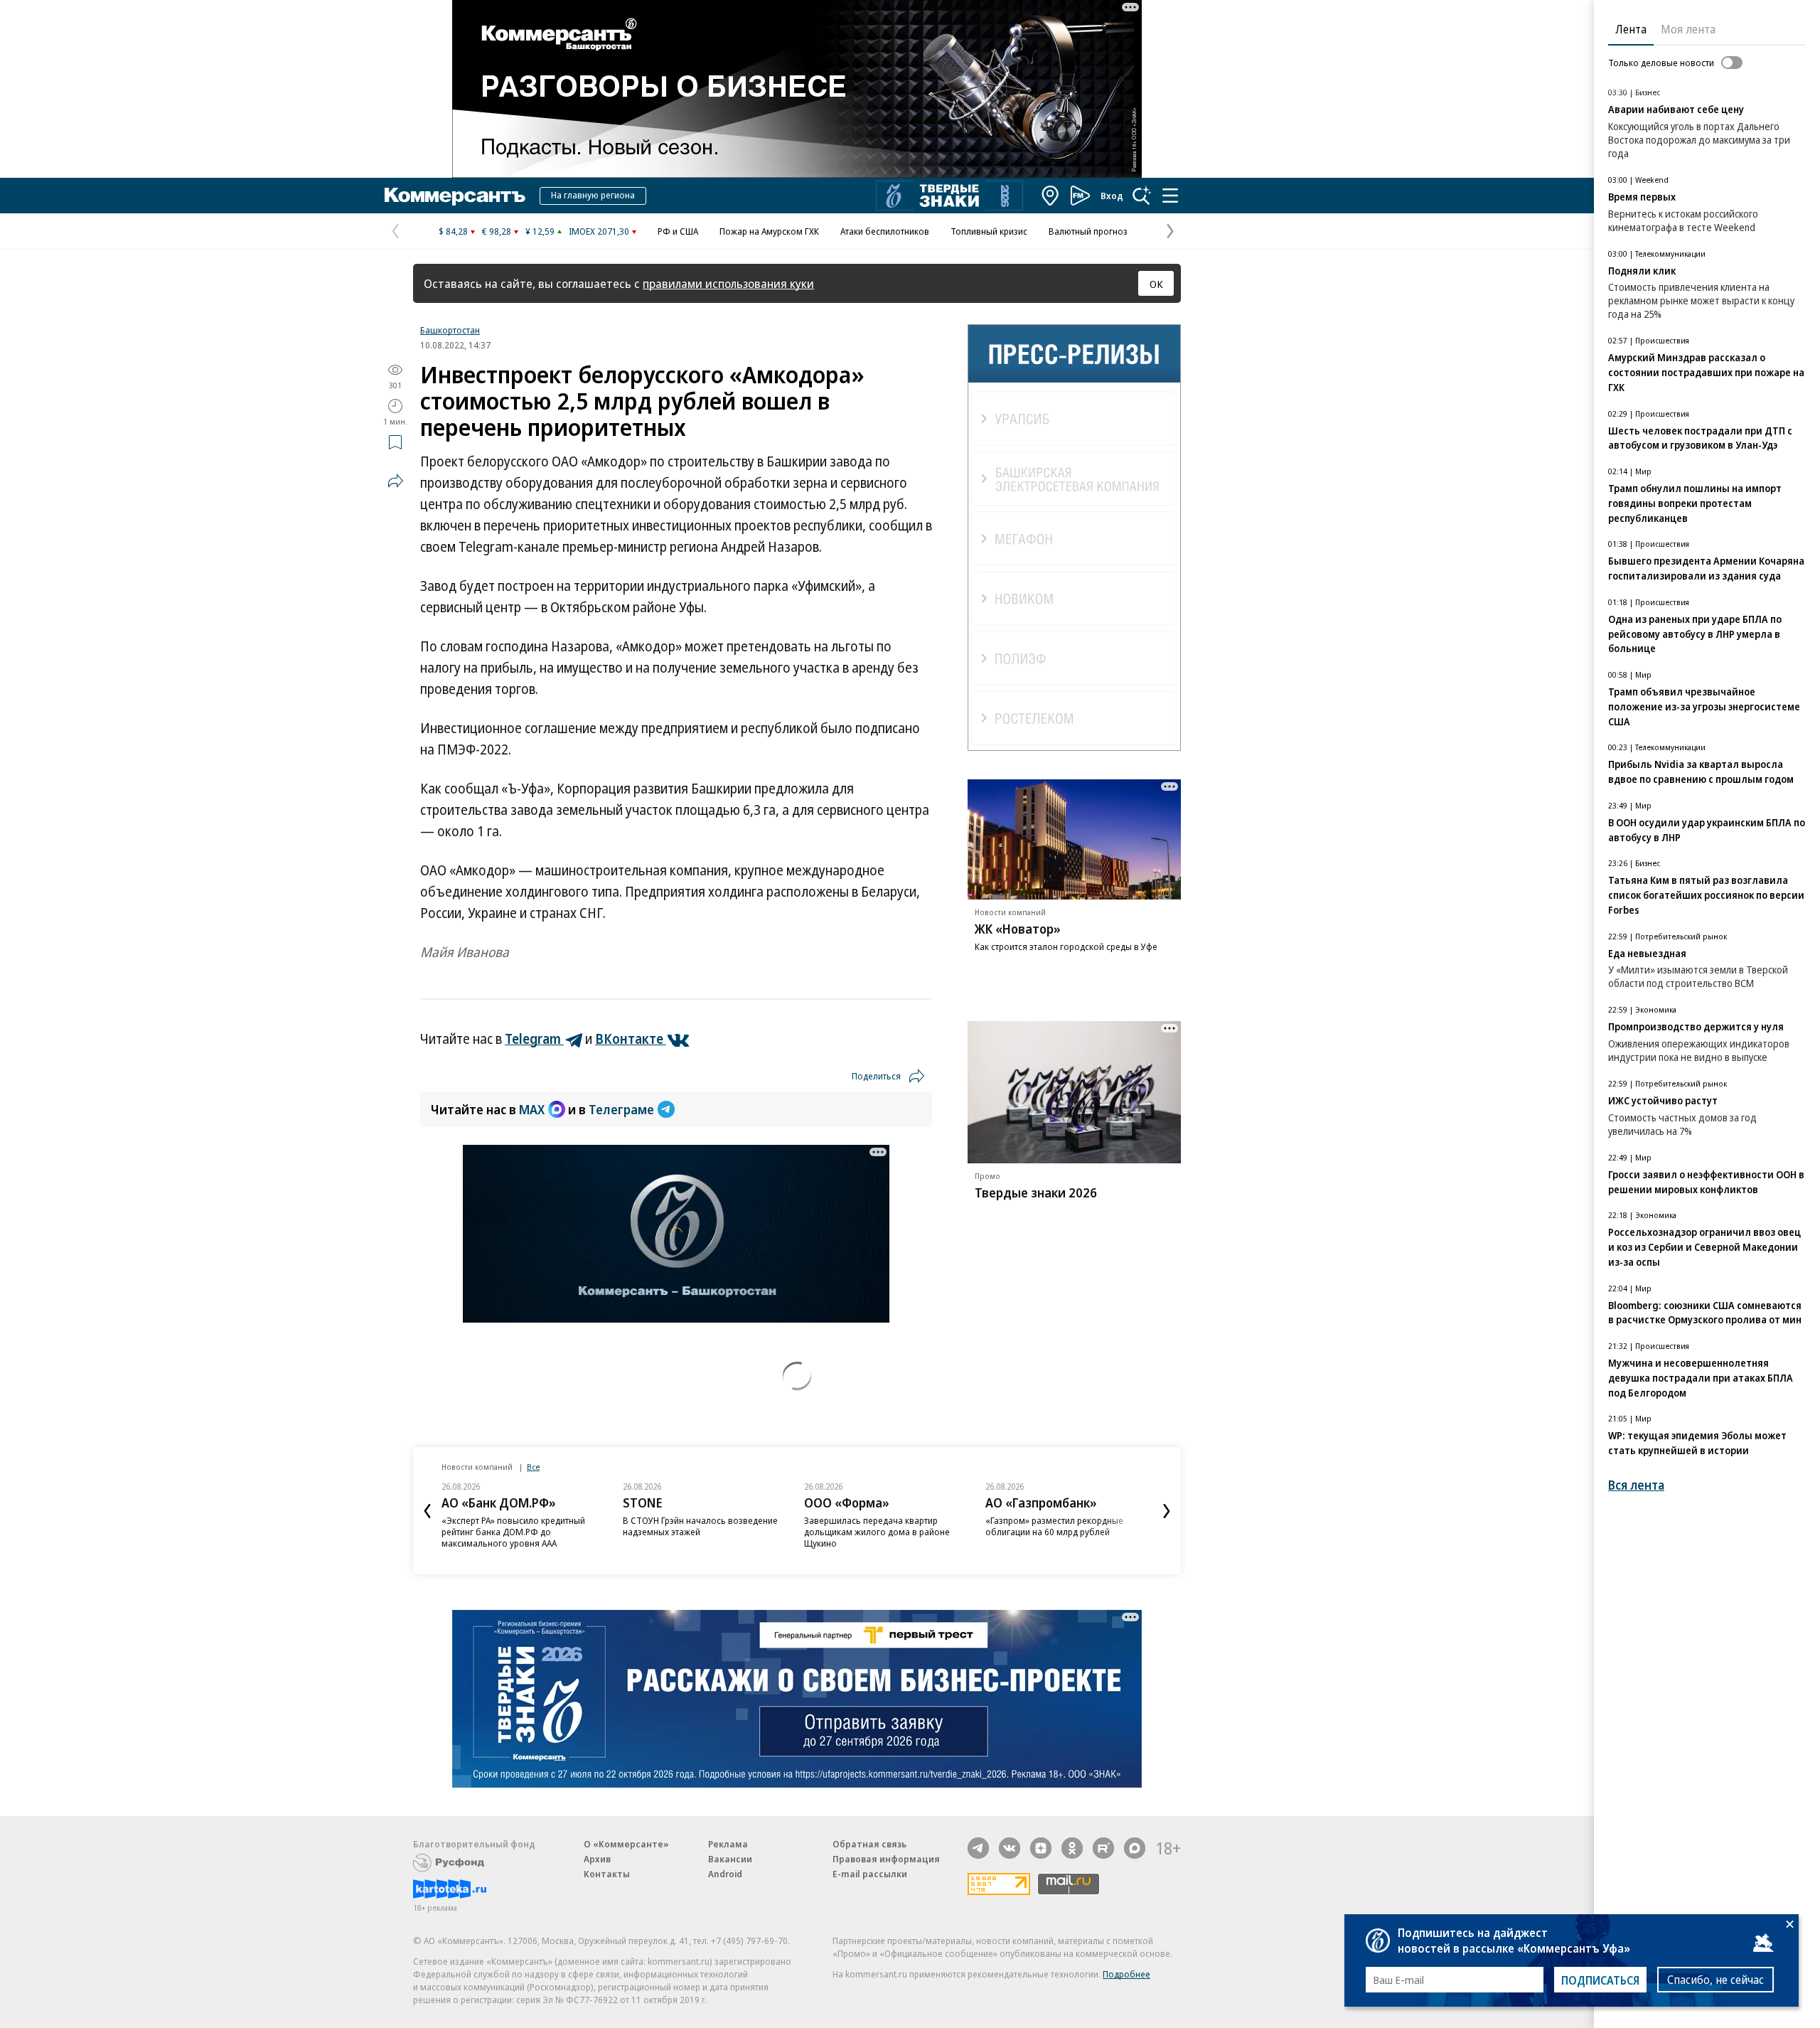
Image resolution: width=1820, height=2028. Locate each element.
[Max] (1135, 1848)
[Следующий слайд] (1167, 1511)
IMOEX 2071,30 (599, 231)
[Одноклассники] (1072, 1848)
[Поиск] (1142, 196)
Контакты (607, 1874)
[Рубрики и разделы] (1170, 196)
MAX (532, 1109)
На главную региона (593, 195)
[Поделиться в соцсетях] (395, 481)
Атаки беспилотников (885, 231)
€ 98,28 (497, 231)
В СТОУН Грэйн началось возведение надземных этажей (700, 1526)
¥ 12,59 (540, 231)
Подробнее (1126, 1974)
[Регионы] (1051, 196)
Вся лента (1636, 1485)
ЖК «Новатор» (1018, 929)
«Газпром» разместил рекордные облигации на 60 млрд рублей (1054, 1526)
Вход (1112, 196)
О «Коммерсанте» (626, 1844)
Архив (597, 1859)
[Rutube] (1103, 1848)
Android (725, 1874)
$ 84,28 (453, 231)
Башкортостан (450, 330)
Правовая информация (886, 1859)
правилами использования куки (728, 283)
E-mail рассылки (870, 1874)
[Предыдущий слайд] (427, 1511)
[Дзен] (1041, 1848)
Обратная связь (869, 1844)
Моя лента (1688, 29)
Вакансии (730, 1859)
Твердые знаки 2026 (1036, 1192)
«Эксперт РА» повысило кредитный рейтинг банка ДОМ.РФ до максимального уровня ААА (513, 1532)
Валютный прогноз (1088, 231)
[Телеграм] (978, 1848)
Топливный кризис (989, 231)
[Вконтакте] (1010, 1848)
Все (533, 1467)
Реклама (728, 1844)
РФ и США (678, 231)
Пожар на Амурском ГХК (769, 231)
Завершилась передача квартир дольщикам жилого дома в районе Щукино (877, 1532)
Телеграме (621, 1109)
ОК (1156, 284)
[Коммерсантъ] (455, 196)
